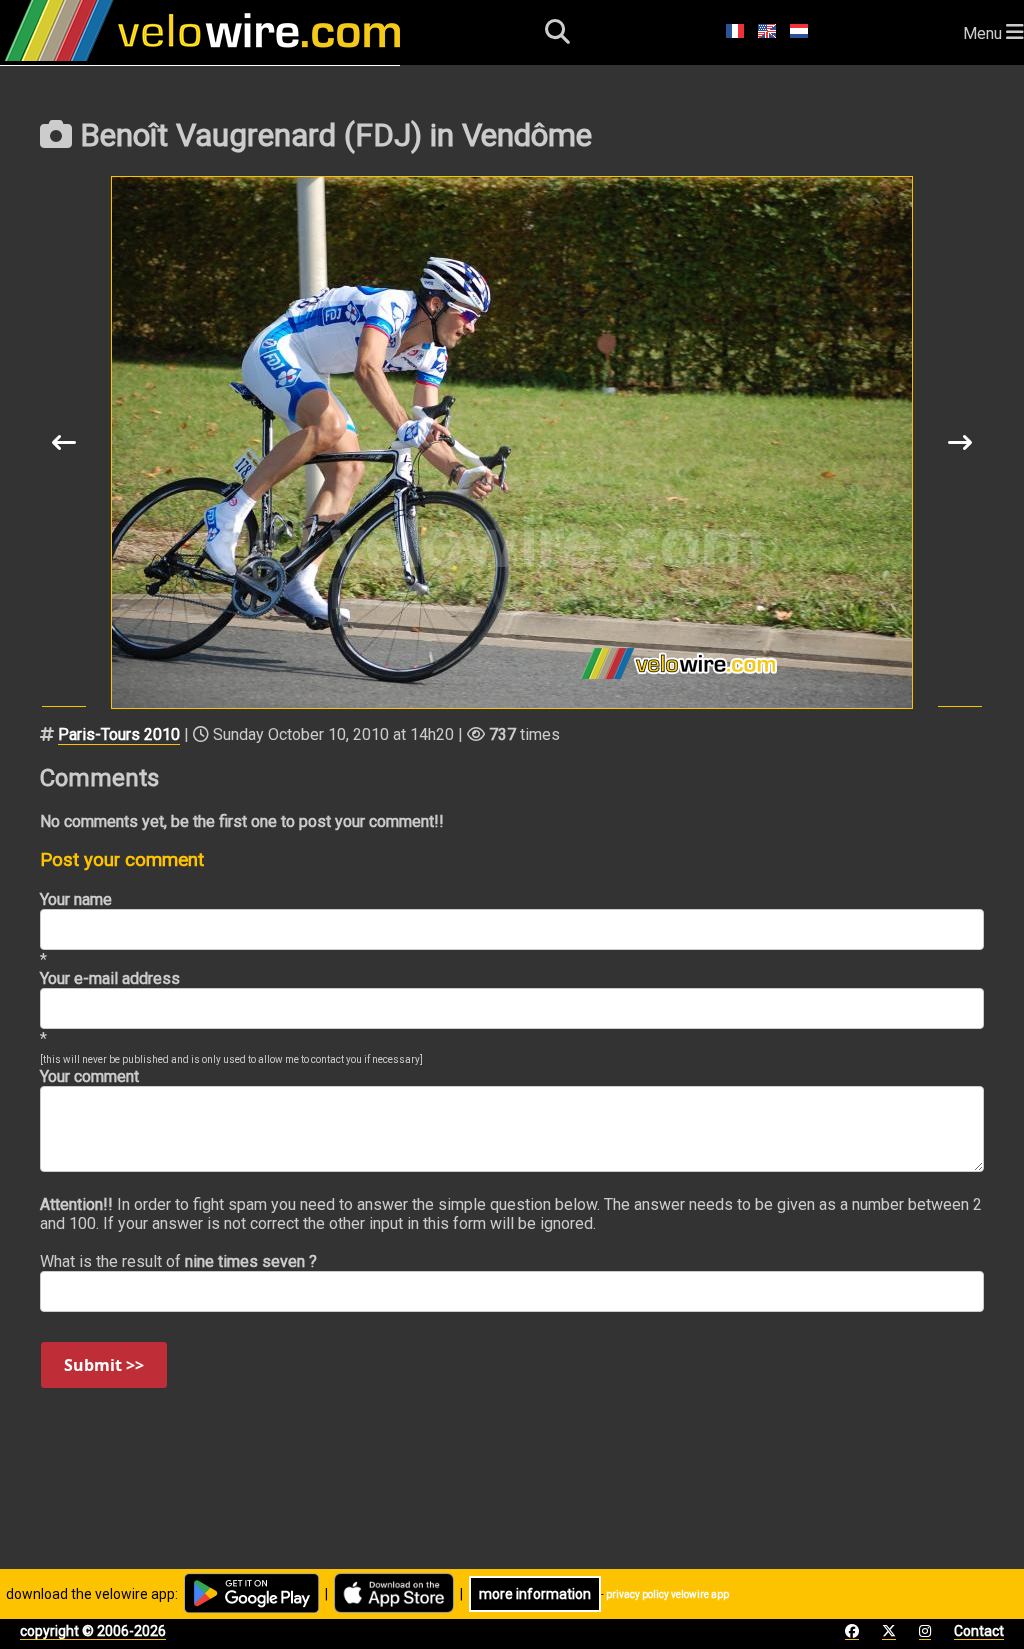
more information (535, 1594)
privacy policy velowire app (667, 1594)
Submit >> (104, 1365)
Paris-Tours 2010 (119, 734)
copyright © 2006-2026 (93, 1631)
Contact (979, 1631)
